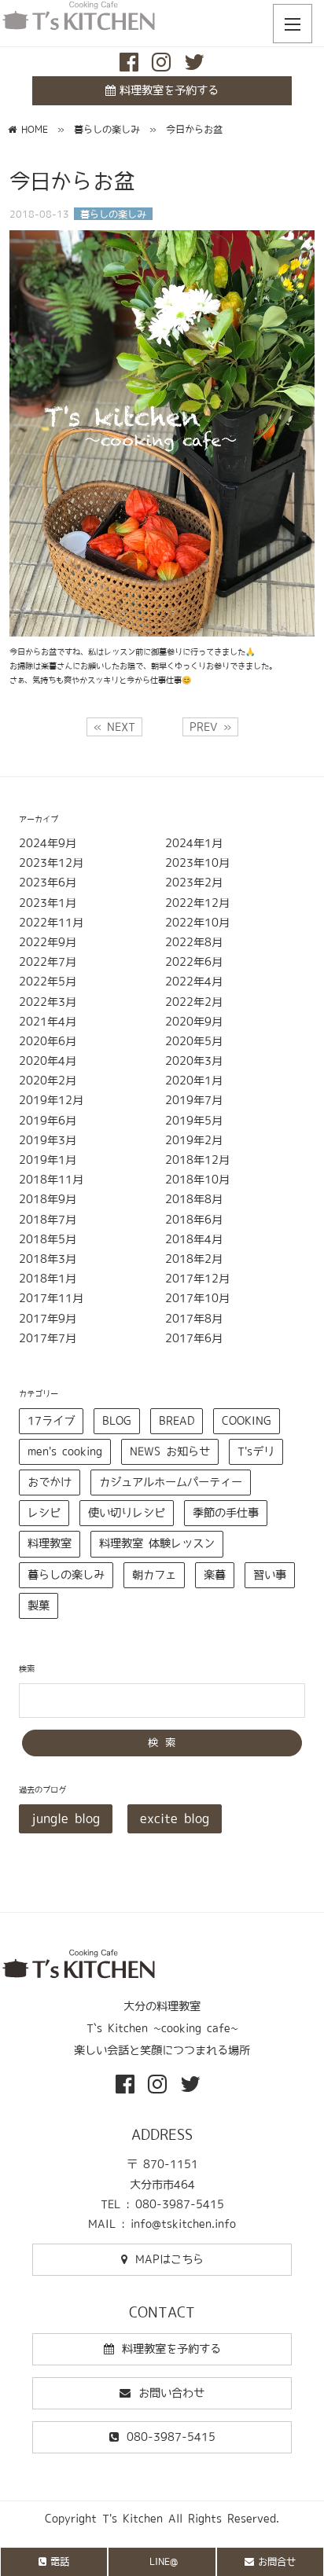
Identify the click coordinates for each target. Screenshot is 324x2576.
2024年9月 (48, 843)
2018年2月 (194, 1259)
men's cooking (65, 1451)
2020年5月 (194, 1041)
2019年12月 (51, 1100)
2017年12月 (197, 1279)
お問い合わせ (171, 2393)
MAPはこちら (169, 2259)
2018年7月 (48, 1220)
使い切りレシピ (127, 1513)
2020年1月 (194, 1081)
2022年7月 (48, 962)
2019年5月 (194, 1121)
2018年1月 (48, 1279)
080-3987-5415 (171, 2437)
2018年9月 (48, 1199)
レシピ (44, 1513)
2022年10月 (197, 923)
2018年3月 (48, 1259)
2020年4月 (48, 1061)
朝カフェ (154, 1575)
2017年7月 (48, 1338)
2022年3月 (48, 1002)
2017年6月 (194, 1338)
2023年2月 (194, 883)
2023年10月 (197, 863)
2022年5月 (48, 982)
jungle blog (66, 1818)
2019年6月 (48, 1121)
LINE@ (164, 2561)
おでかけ (50, 1482)
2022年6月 (194, 962)
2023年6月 (48, 883)
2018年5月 (48, 1239)
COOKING (247, 1421)
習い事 (270, 1575)
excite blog (175, 1818)
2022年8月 (194, 942)
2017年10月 (197, 1298)
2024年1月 (194, 843)
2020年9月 (194, 1022)
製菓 (39, 1605)
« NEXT (114, 727)
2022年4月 (194, 982)
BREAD (177, 1421)
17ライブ (51, 1421)
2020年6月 (48, 1041)
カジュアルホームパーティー (171, 1482)
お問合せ (277, 2561)
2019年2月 (194, 1140)
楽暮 (215, 1575)
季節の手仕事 (226, 1513)
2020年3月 (194, 1061)
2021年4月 (48, 1022)
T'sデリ (256, 1451)
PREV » (210, 727)
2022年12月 (197, 903)
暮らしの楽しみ (66, 1575)
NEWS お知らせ (170, 1451)
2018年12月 (197, 1160)
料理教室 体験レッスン (157, 1543)
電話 (60, 2561)
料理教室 (50, 1543)
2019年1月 (48, 1160)
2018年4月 (194, 1239)
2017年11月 (51, 1298)
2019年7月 (194, 1100)
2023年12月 (51, 863)
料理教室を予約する (169, 90)
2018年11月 (51, 1180)
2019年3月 (48, 1140)
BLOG (117, 1421)
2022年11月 (51, 923)
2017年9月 (48, 1319)
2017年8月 (194, 1319)
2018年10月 (197, 1180)
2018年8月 (194, 1199)
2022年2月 (194, 1002)
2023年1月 (48, 903)
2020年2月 (48, 1081)
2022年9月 (48, 942)
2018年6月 (194, 1220)
